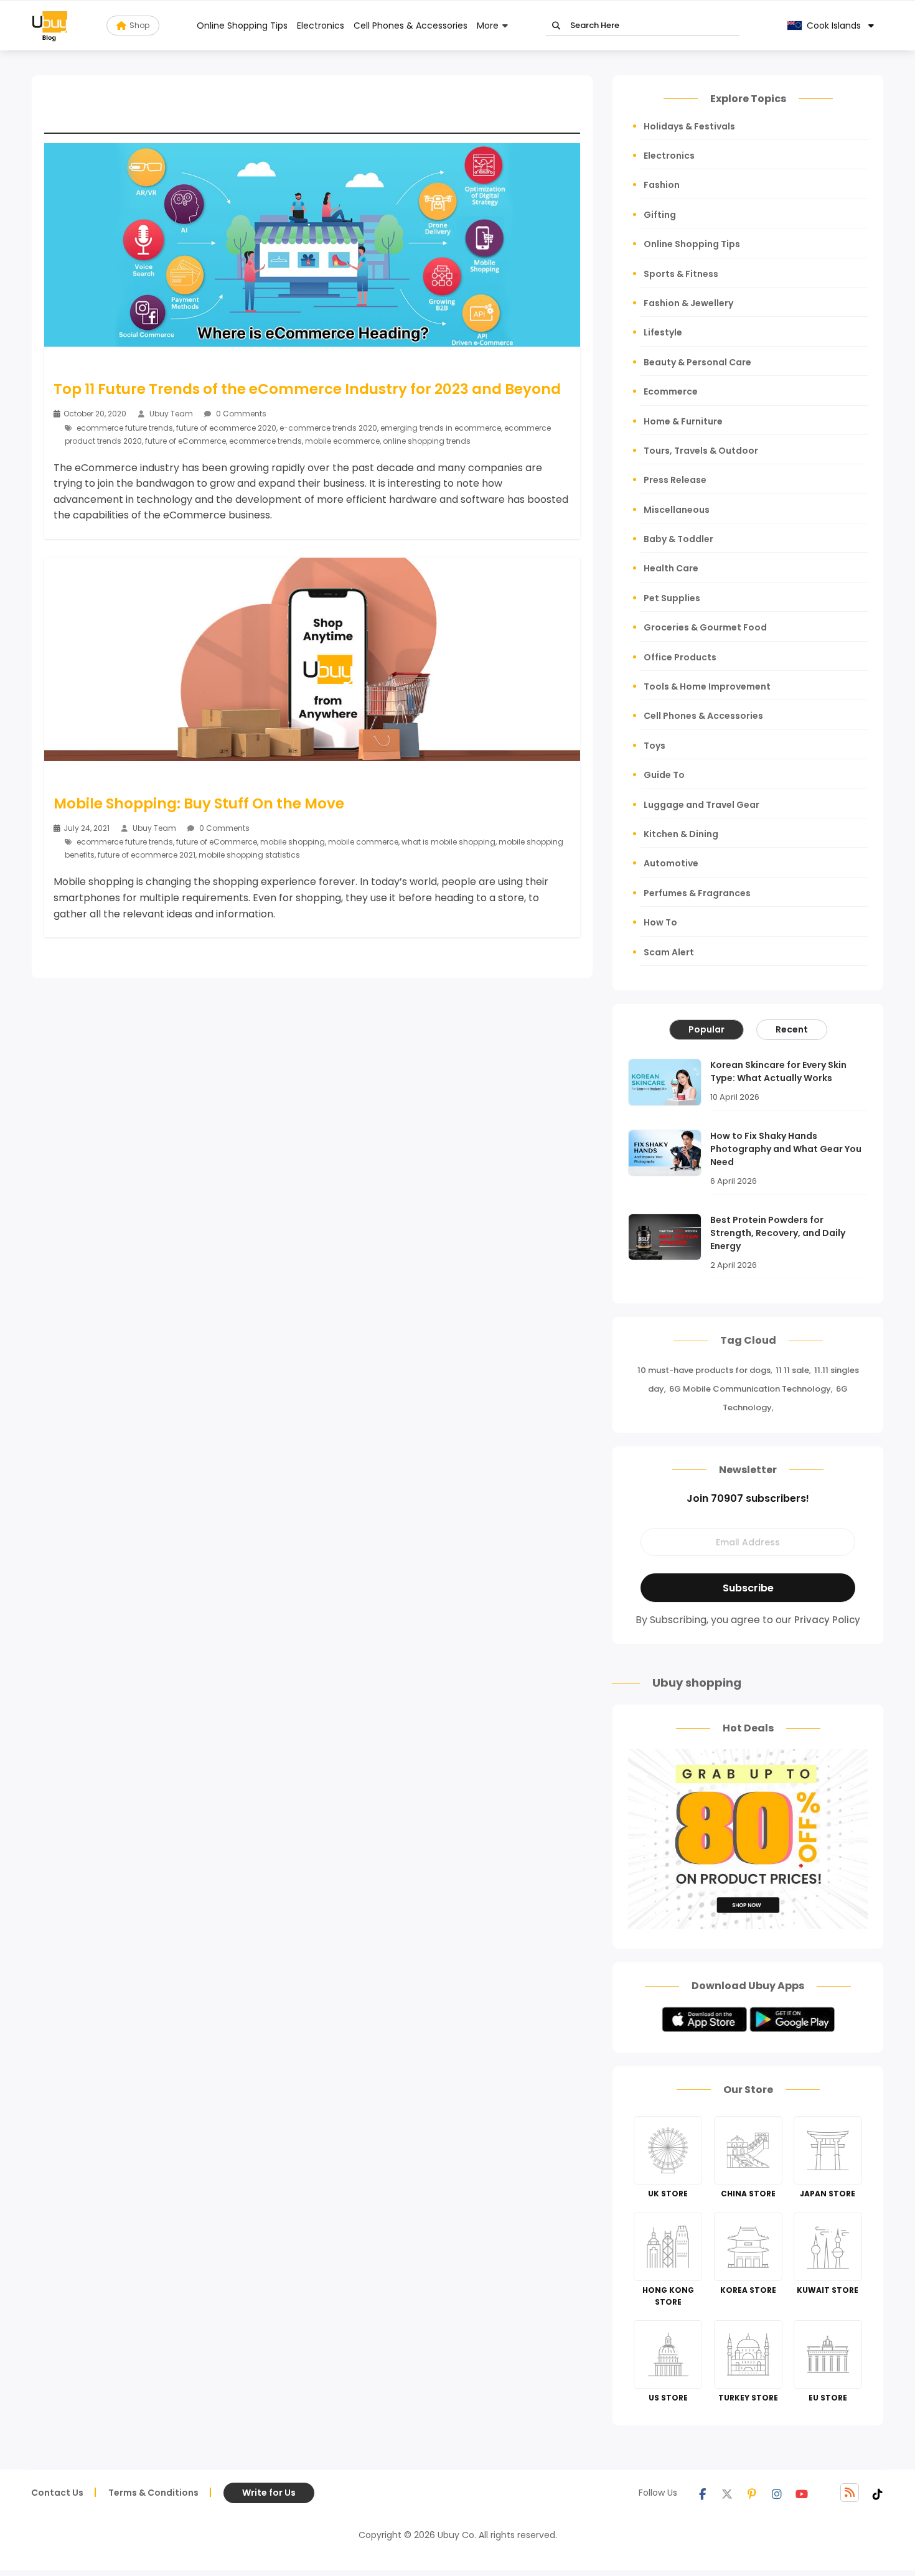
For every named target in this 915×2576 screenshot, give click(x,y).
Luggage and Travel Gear (701, 805)
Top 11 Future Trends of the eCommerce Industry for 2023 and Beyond (307, 389)
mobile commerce (363, 842)
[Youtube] (802, 2493)
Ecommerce (671, 391)
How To (660, 922)
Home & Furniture (683, 421)
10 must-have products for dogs (704, 1370)
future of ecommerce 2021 (147, 855)
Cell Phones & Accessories (411, 26)
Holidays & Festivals (689, 126)
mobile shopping (293, 842)
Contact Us (57, 2493)
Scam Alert (669, 952)
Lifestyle (663, 332)
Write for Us (269, 2493)
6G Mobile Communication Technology (750, 1389)
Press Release (675, 480)
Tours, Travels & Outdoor (701, 451)
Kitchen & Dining (681, 834)
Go (556, 26)
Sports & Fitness (681, 274)
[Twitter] (727, 2493)
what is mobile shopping (448, 842)
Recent (792, 1029)
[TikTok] (878, 2493)
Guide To (664, 775)
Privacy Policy (827, 1620)
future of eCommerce (185, 441)
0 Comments (240, 414)
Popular (706, 1029)
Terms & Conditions (153, 2493)
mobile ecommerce (342, 441)
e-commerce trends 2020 (328, 428)
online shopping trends (427, 441)
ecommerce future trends (125, 428)
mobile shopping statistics (249, 855)
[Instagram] (777, 2493)
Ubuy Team (171, 414)
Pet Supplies (672, 598)
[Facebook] (702, 2493)
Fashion (662, 185)
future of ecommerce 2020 (226, 428)
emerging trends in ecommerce (441, 428)
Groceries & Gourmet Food (705, 627)
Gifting (660, 215)
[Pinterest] (752, 2493)
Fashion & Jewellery (688, 303)
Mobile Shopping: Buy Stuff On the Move (199, 803)
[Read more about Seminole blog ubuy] (50, 26)
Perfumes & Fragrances (697, 893)
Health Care (671, 568)
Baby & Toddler (678, 539)
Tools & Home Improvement (707, 686)
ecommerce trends (265, 441)
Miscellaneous (677, 510)
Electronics (321, 26)
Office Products (680, 657)
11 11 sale (792, 1370)
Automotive (671, 863)
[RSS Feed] (850, 2493)
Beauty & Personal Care (697, 362)
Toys (655, 746)
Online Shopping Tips (242, 26)
